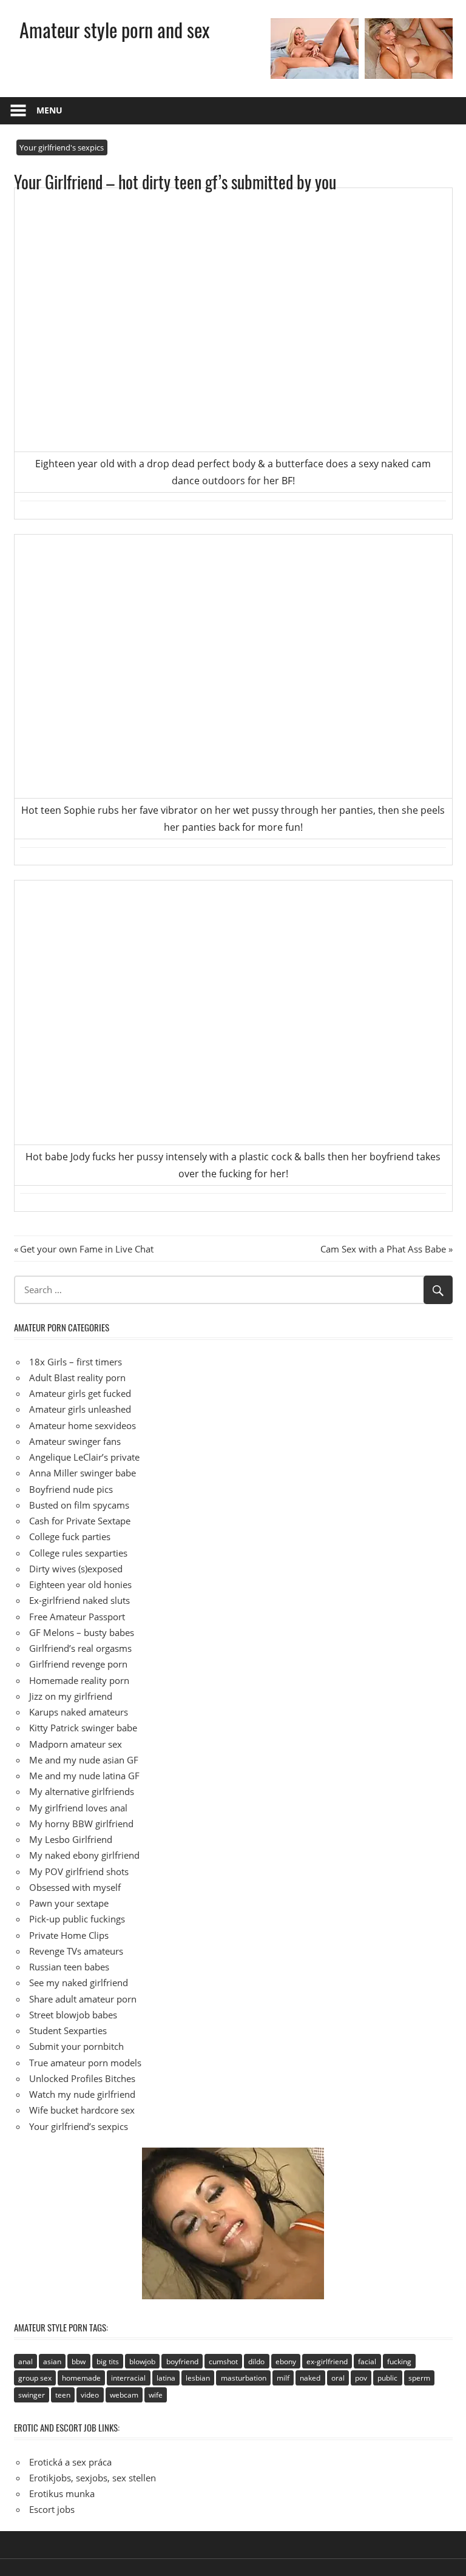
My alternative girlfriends (82, 1791)
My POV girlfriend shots (79, 1871)
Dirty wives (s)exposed (76, 1569)
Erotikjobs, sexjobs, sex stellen (93, 2478)
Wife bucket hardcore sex (82, 2110)
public (387, 2378)
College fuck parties (70, 1536)
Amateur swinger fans (75, 1441)
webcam (124, 2395)
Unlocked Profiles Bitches (82, 2078)
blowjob (142, 2361)
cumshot (223, 2361)
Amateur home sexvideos (83, 1425)
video (90, 2395)
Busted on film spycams (79, 1505)
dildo (256, 2361)
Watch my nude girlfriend (82, 2094)
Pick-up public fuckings (77, 1919)
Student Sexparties (68, 2030)
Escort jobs (52, 2509)
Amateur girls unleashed (80, 1409)
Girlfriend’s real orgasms (80, 1648)
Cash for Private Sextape (80, 1521)
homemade (81, 2378)
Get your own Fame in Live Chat (86, 1249)
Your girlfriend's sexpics (62, 147)
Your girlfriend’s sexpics (79, 2126)
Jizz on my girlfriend (71, 1696)
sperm (419, 2378)
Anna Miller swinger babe (83, 1473)
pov (361, 2378)
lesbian (198, 2378)
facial (367, 2361)
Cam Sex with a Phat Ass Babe (383, 1249)
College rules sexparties (78, 1553)
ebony (286, 2361)
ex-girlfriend (327, 2361)
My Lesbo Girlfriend (71, 1839)
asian (52, 2361)
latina (166, 2378)
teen (63, 2395)
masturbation (244, 2378)
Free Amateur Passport (77, 1617)
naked (310, 2378)
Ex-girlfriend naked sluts (79, 1600)
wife (156, 2395)
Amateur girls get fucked (80, 1393)
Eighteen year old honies (80, 1584)
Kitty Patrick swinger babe (83, 1728)
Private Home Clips (69, 1935)
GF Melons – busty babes (82, 1632)
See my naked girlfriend (79, 1983)
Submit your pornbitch (76, 2046)
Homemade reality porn (79, 1680)
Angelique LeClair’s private (84, 1457)
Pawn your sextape (69, 1903)
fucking (399, 2361)
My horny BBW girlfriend (81, 1824)
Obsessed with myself (75, 1887)
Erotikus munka (62, 2493)
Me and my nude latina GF (84, 1776)
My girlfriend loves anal (78, 1808)
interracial (128, 2378)
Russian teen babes (69, 1967)
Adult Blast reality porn (77, 1378)
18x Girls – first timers (76, 1362)
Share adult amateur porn (83, 1999)
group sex (35, 2378)
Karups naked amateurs (79, 1712)
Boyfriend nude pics (71, 1489)
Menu (49, 110)
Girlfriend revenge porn (78, 1664)
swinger (32, 2395)
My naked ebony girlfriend (84, 1855)
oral (338, 2378)
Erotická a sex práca (70, 2462)
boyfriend (182, 2361)
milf (283, 2378)
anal (25, 2361)
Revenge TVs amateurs (76, 1951)
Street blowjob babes (73, 2015)
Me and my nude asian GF (84, 1760)
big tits (108, 2361)
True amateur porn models (85, 2063)
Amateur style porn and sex (114, 29)
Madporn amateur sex (76, 1744)
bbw (79, 2361)
